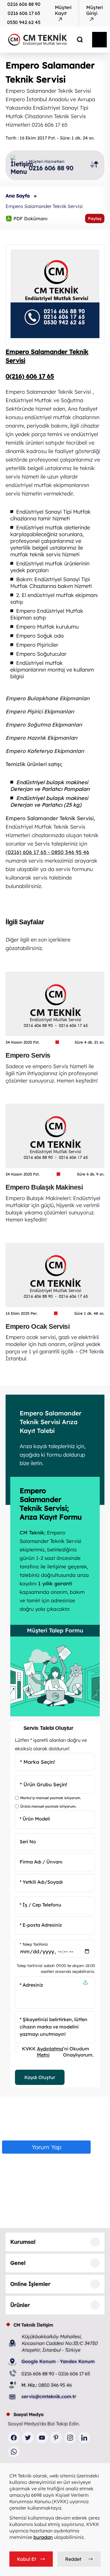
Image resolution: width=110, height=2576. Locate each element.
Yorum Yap (46, 2147)
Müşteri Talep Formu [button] (55, 1630)
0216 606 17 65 (24, 13)
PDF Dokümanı (27, 218)
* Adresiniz (31, 1985)
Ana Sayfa (18, 196)
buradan (43, 2537)
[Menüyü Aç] (99, 40)
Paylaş (95, 218)
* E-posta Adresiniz (41, 1925)
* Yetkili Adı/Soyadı (41, 1882)
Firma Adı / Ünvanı (41, 1862)
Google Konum (39, 2361)
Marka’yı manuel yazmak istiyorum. (51, 1798)
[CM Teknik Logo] (43, 39)
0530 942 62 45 (24, 22)
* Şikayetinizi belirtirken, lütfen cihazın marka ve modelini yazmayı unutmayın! (54, 2027)
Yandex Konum (77, 2361)
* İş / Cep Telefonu (40, 1905)
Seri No (28, 1842)
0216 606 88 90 (24, 4)
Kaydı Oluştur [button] (40, 2077)
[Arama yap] (75, 39)
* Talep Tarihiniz (34, 1944)
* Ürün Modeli (35, 1819)
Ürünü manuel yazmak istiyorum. (48, 1806)
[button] (85, 1983)
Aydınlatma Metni (50, 2052)
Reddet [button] (73, 2559)
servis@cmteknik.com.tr (49, 2396)
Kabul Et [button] (27, 2559)
